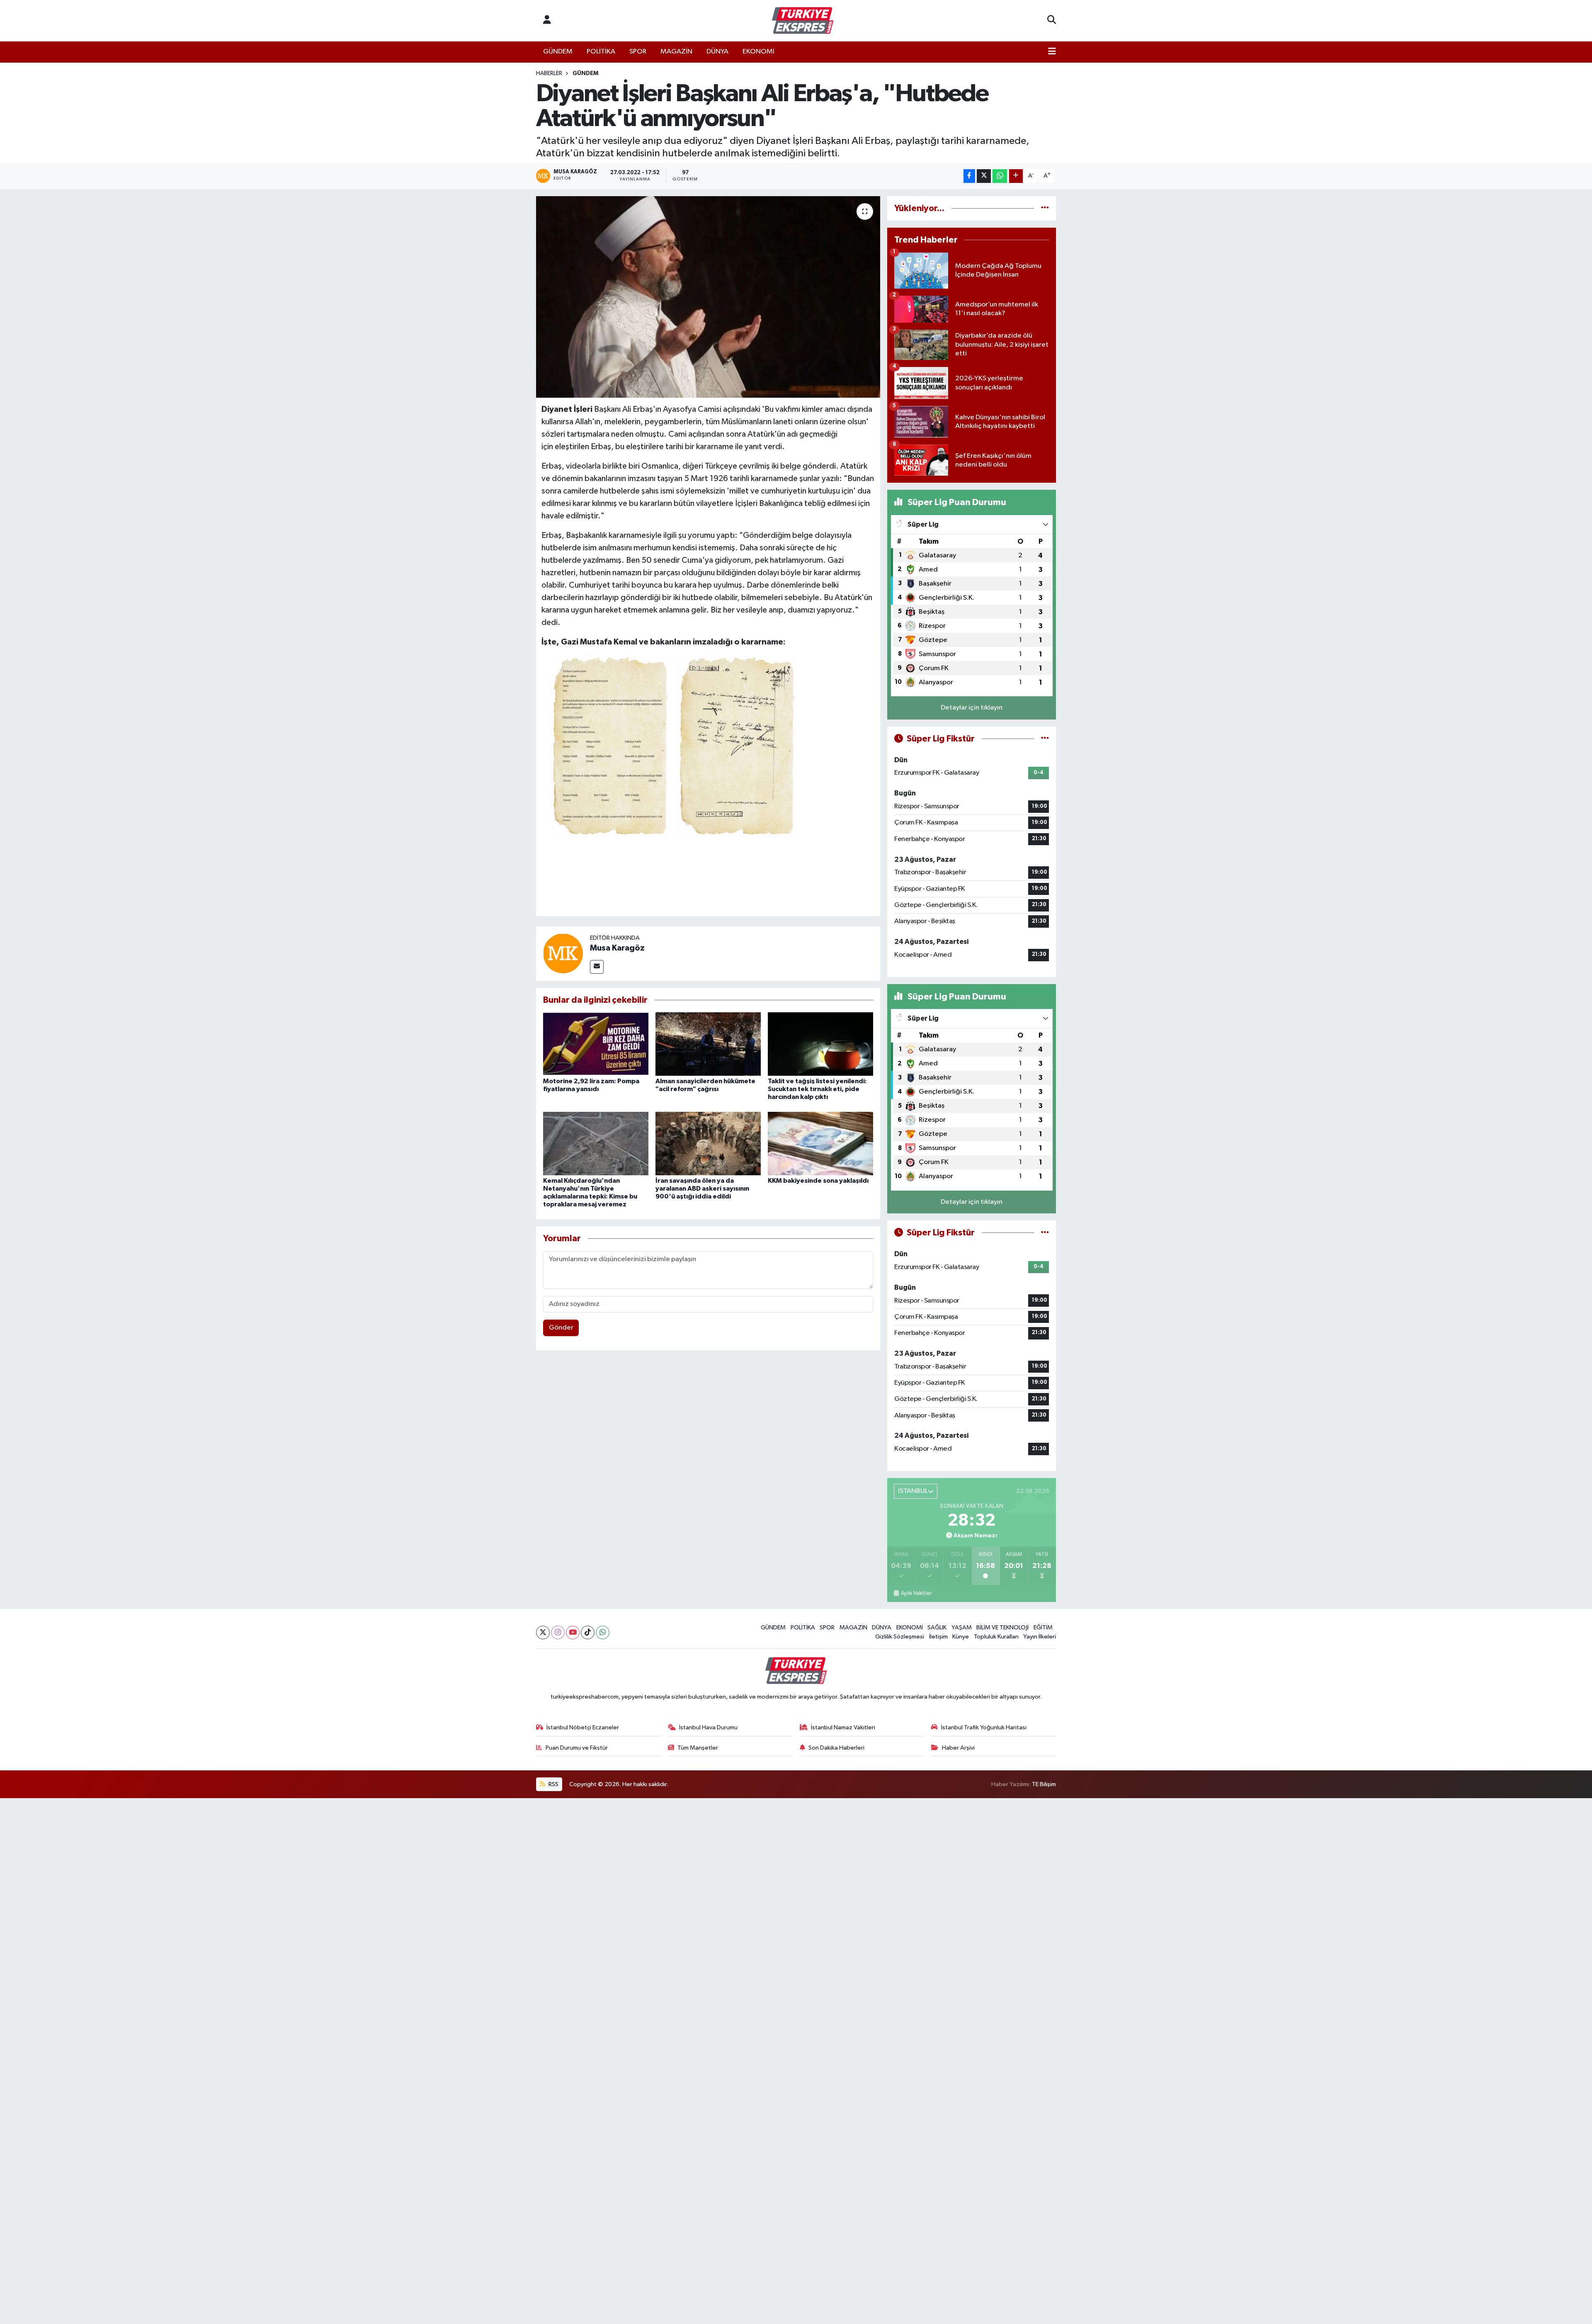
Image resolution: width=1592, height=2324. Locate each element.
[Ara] (1052, 21)
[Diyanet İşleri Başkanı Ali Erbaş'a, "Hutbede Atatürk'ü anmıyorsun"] (708, 297)
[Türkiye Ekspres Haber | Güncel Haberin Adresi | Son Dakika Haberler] (803, 21)
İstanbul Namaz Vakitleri (843, 1727)
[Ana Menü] (1052, 52)
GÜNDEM (558, 52)
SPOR (638, 52)
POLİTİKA (601, 52)
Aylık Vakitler (916, 1593)
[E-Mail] (597, 967)
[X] (543, 1632)
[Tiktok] (588, 1632)
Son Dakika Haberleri (836, 1748)
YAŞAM (962, 1628)
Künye (961, 1637)
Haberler (549, 73)
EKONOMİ (758, 52)
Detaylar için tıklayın (972, 708)
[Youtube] (573, 1632)
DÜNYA (717, 52)
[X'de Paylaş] (984, 176)
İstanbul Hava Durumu (708, 1727)
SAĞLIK (937, 1628)
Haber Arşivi (958, 1748)
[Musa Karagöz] (563, 953)
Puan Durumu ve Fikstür (577, 1748)
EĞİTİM (1043, 1628)
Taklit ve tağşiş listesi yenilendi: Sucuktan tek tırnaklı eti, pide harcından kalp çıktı (817, 1089)
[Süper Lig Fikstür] (1045, 739)
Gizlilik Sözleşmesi (900, 1637)
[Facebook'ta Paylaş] (969, 176)
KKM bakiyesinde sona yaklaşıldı (818, 1181)
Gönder (561, 1328)
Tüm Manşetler (698, 1748)
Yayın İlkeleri (1040, 1637)
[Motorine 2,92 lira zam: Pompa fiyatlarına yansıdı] (596, 1044)
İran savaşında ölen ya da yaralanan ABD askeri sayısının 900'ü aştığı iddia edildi (702, 1189)
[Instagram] (558, 1632)
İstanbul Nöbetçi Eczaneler (583, 1727)
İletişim (938, 1637)
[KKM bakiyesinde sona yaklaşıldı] (820, 1143)
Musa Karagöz (617, 948)
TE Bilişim (1044, 1784)
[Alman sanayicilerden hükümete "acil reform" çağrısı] (708, 1044)
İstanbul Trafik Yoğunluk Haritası (984, 1727)
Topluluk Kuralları (996, 1637)
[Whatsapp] (603, 1632)
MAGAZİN (676, 52)
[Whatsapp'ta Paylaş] (1000, 176)
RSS (553, 1784)
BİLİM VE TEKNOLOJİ (1002, 1628)
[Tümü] (1045, 208)
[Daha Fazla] (1016, 176)
